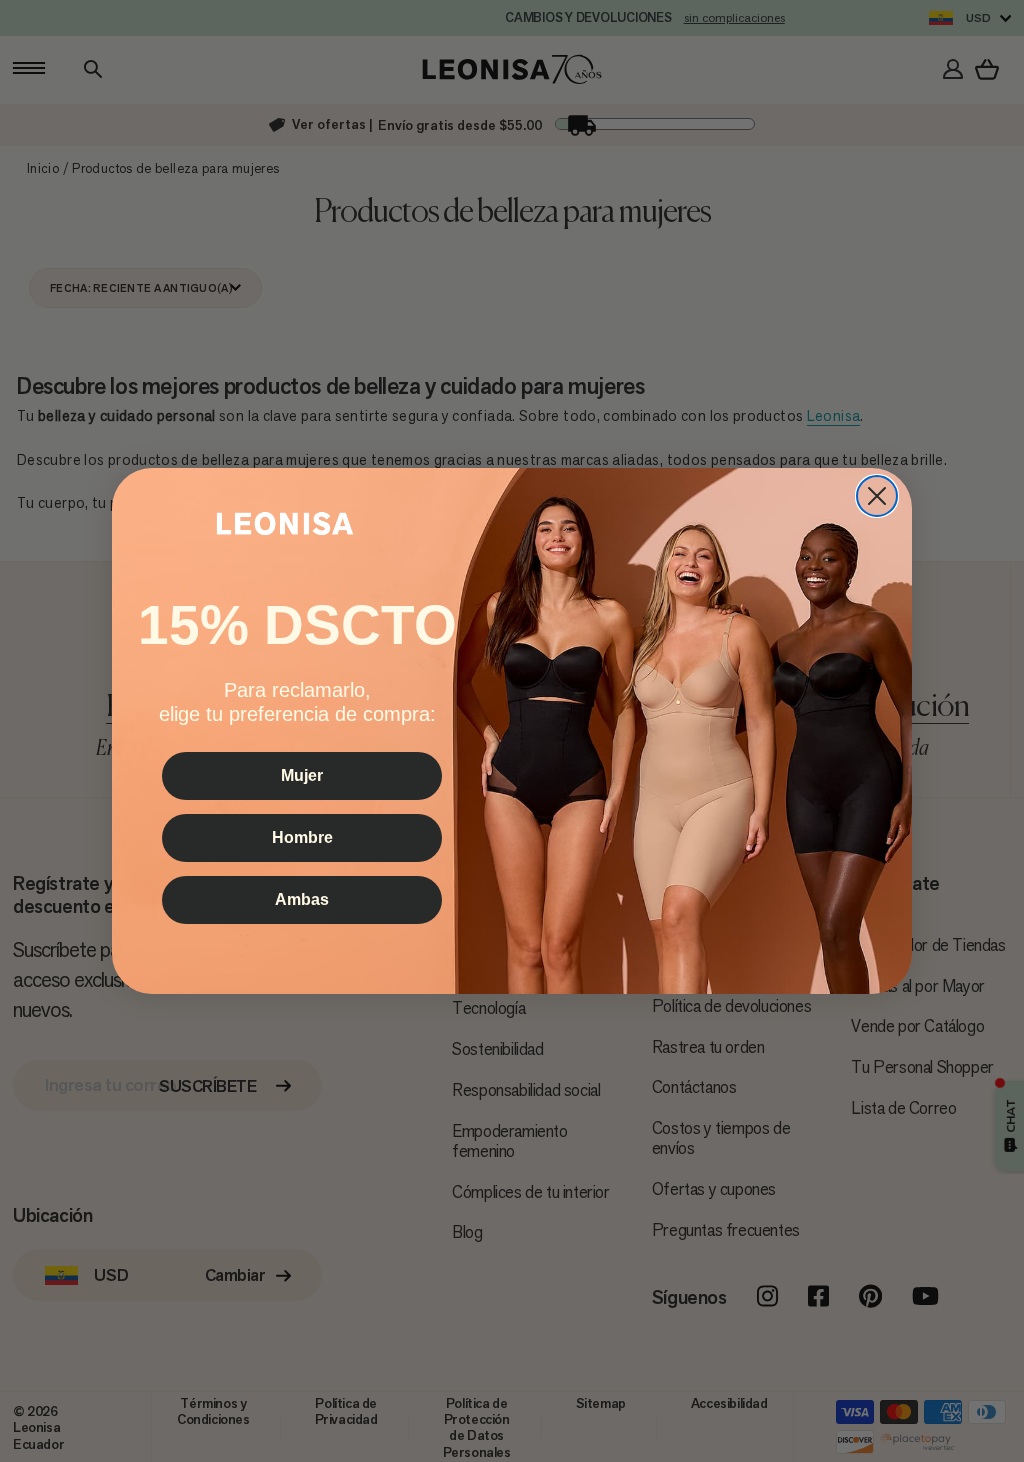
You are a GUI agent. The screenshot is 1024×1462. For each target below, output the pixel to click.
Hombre (302, 837)
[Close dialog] (877, 496)
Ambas (302, 899)
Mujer (302, 775)
